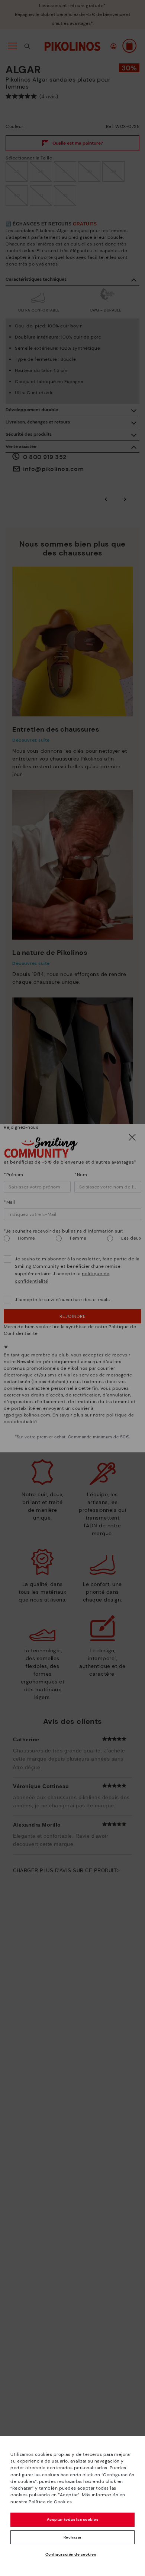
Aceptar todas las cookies (73, 2519)
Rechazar (73, 2537)
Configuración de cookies (71, 2554)
